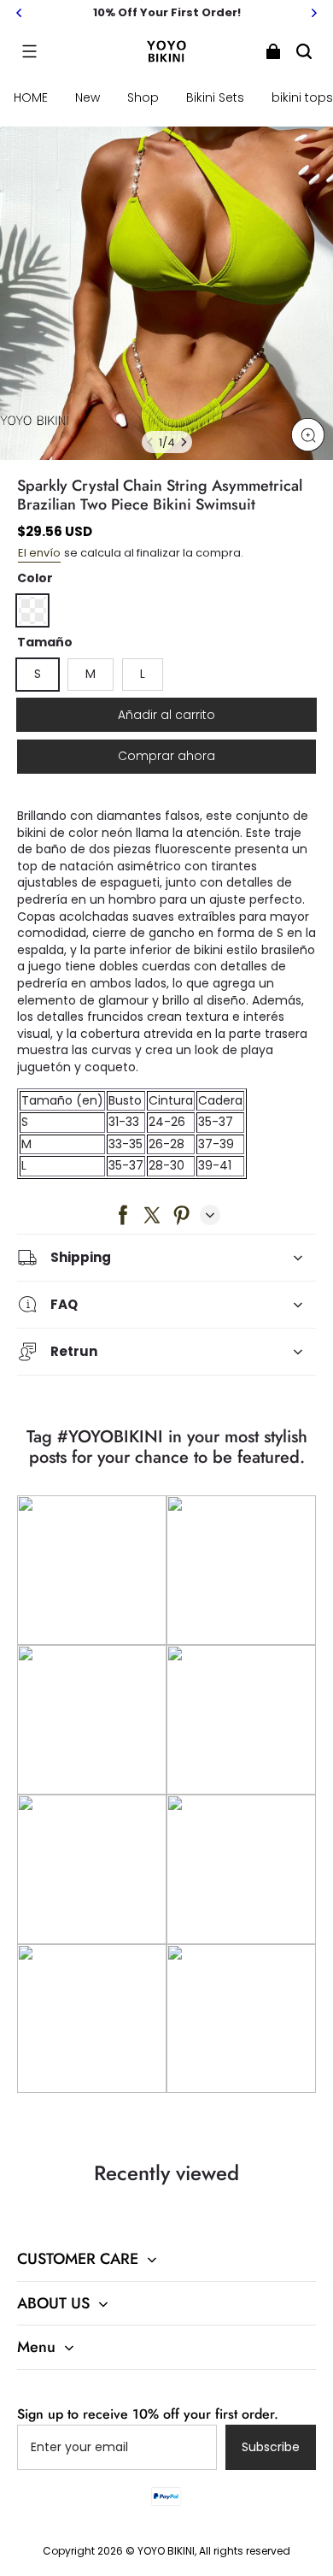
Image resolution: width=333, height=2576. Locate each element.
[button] (29, 51)
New (88, 97)
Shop (143, 97)
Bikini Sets (215, 97)
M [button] (91, 674)
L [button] (143, 674)
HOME (31, 97)
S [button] (38, 674)
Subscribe (271, 2447)
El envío (39, 553)
